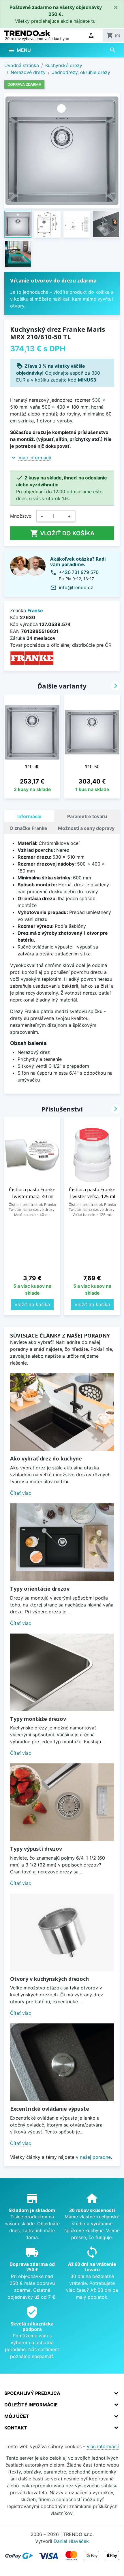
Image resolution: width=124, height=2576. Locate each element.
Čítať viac (21, 1493)
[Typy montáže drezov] (62, 1672)
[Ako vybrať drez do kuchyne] (62, 1412)
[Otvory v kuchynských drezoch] (62, 1932)
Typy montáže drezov (38, 1719)
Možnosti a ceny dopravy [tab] (86, 828)
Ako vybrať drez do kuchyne (46, 1458)
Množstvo (21, 516)
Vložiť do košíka (62, 533)
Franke (35, 610)
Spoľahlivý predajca (32, 2393)
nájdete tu (84, 21)
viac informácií (103, 2446)
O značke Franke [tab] (28, 828)
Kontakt (16, 2428)
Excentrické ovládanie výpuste (50, 2109)
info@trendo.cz (76, 587)
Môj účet (17, 2416)
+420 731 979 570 (79, 572)
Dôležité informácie (31, 2405)
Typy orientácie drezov (40, 1589)
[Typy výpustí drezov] (62, 1802)
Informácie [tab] (29, 816)
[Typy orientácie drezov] (62, 1542)
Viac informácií (35, 458)
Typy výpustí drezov (36, 1849)
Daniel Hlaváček (71, 2541)
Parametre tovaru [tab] (87, 816)
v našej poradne (93, 2157)
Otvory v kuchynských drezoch (49, 1979)
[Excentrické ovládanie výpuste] (62, 2062)
